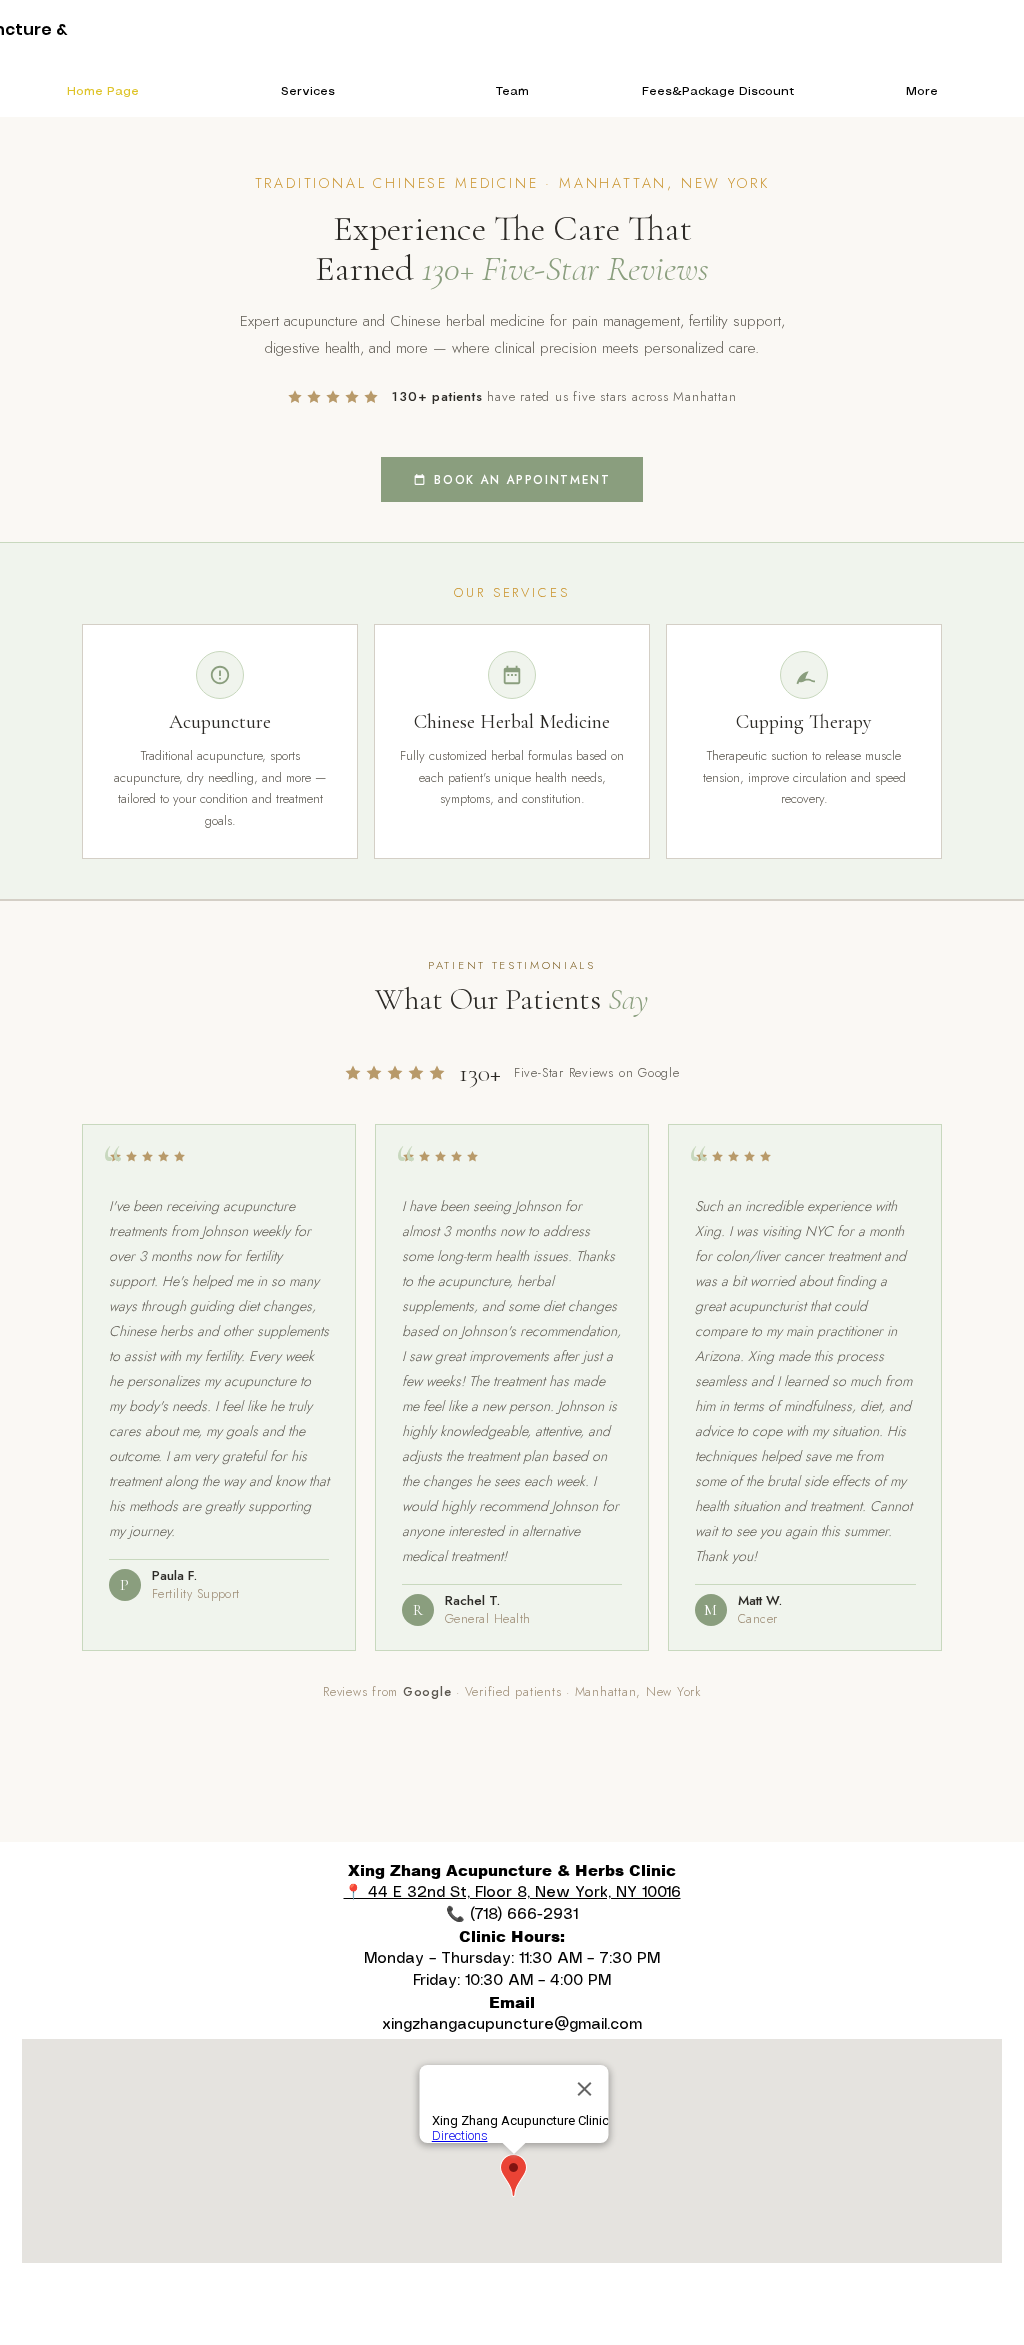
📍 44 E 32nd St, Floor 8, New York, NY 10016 (512, 1893)
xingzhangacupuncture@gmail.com (512, 2025)
